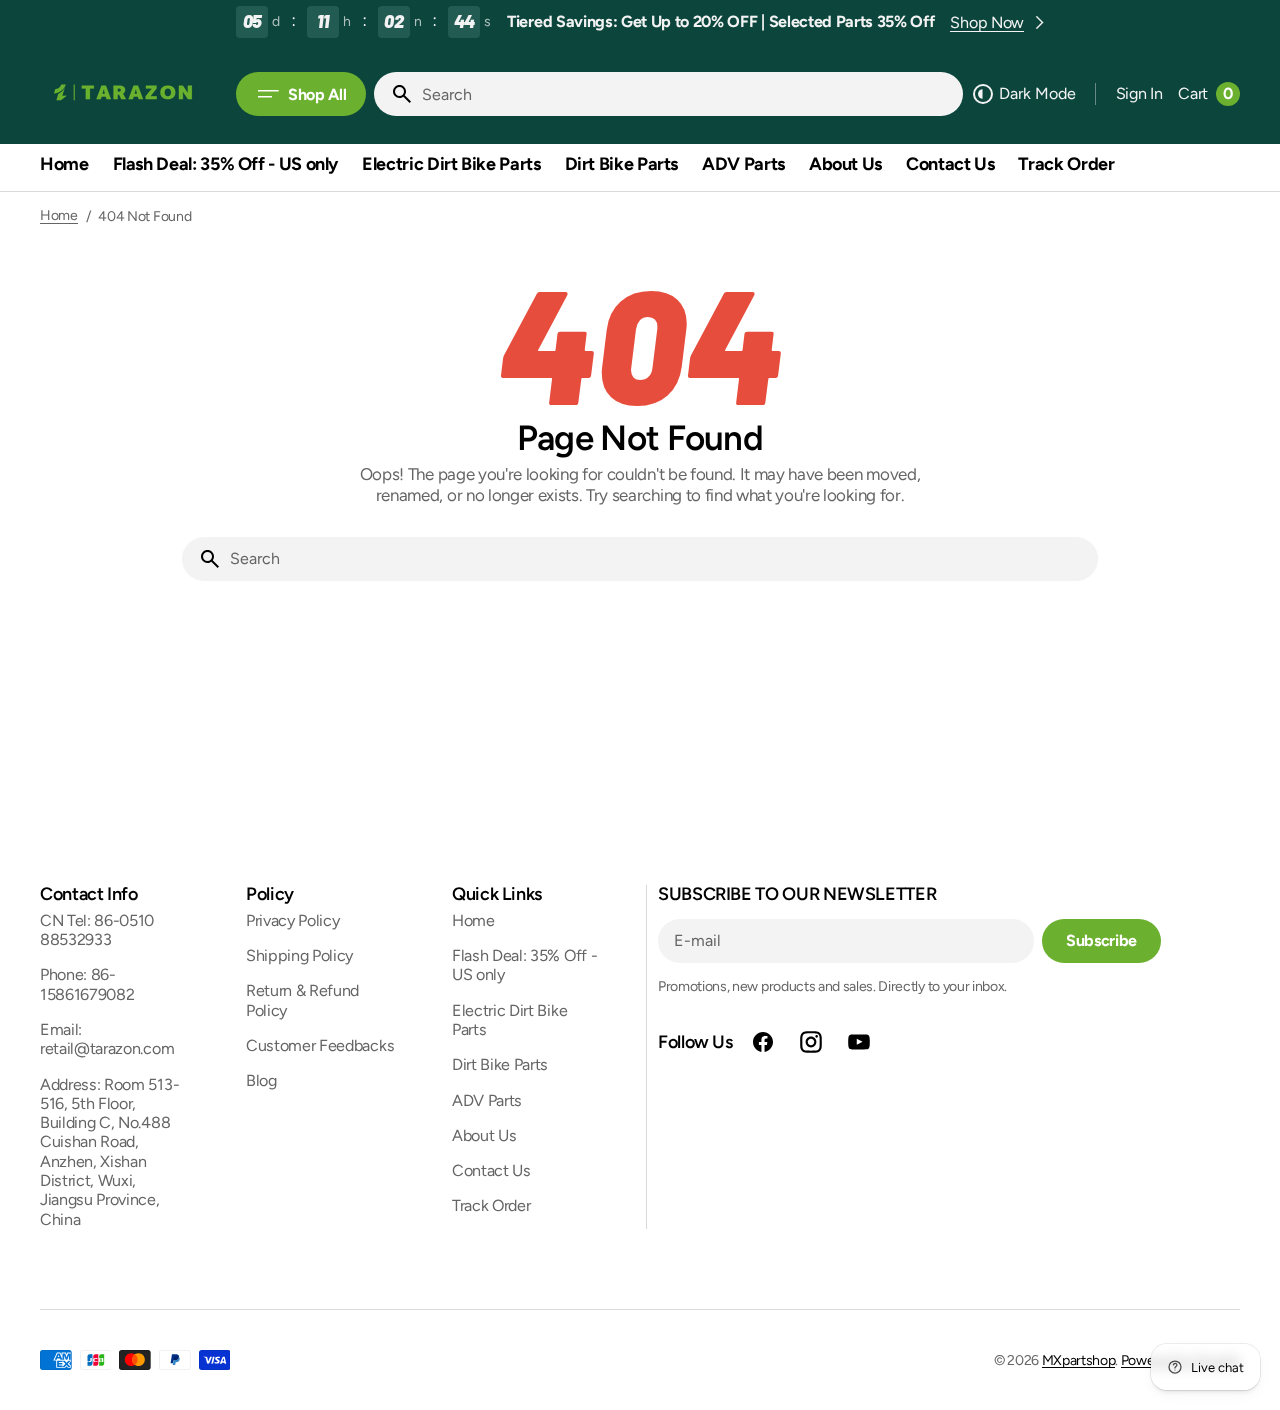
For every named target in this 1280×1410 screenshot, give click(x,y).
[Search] (394, 94)
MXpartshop (1079, 1360)
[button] (1139, 94)
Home (59, 216)
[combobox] (688, 94)
